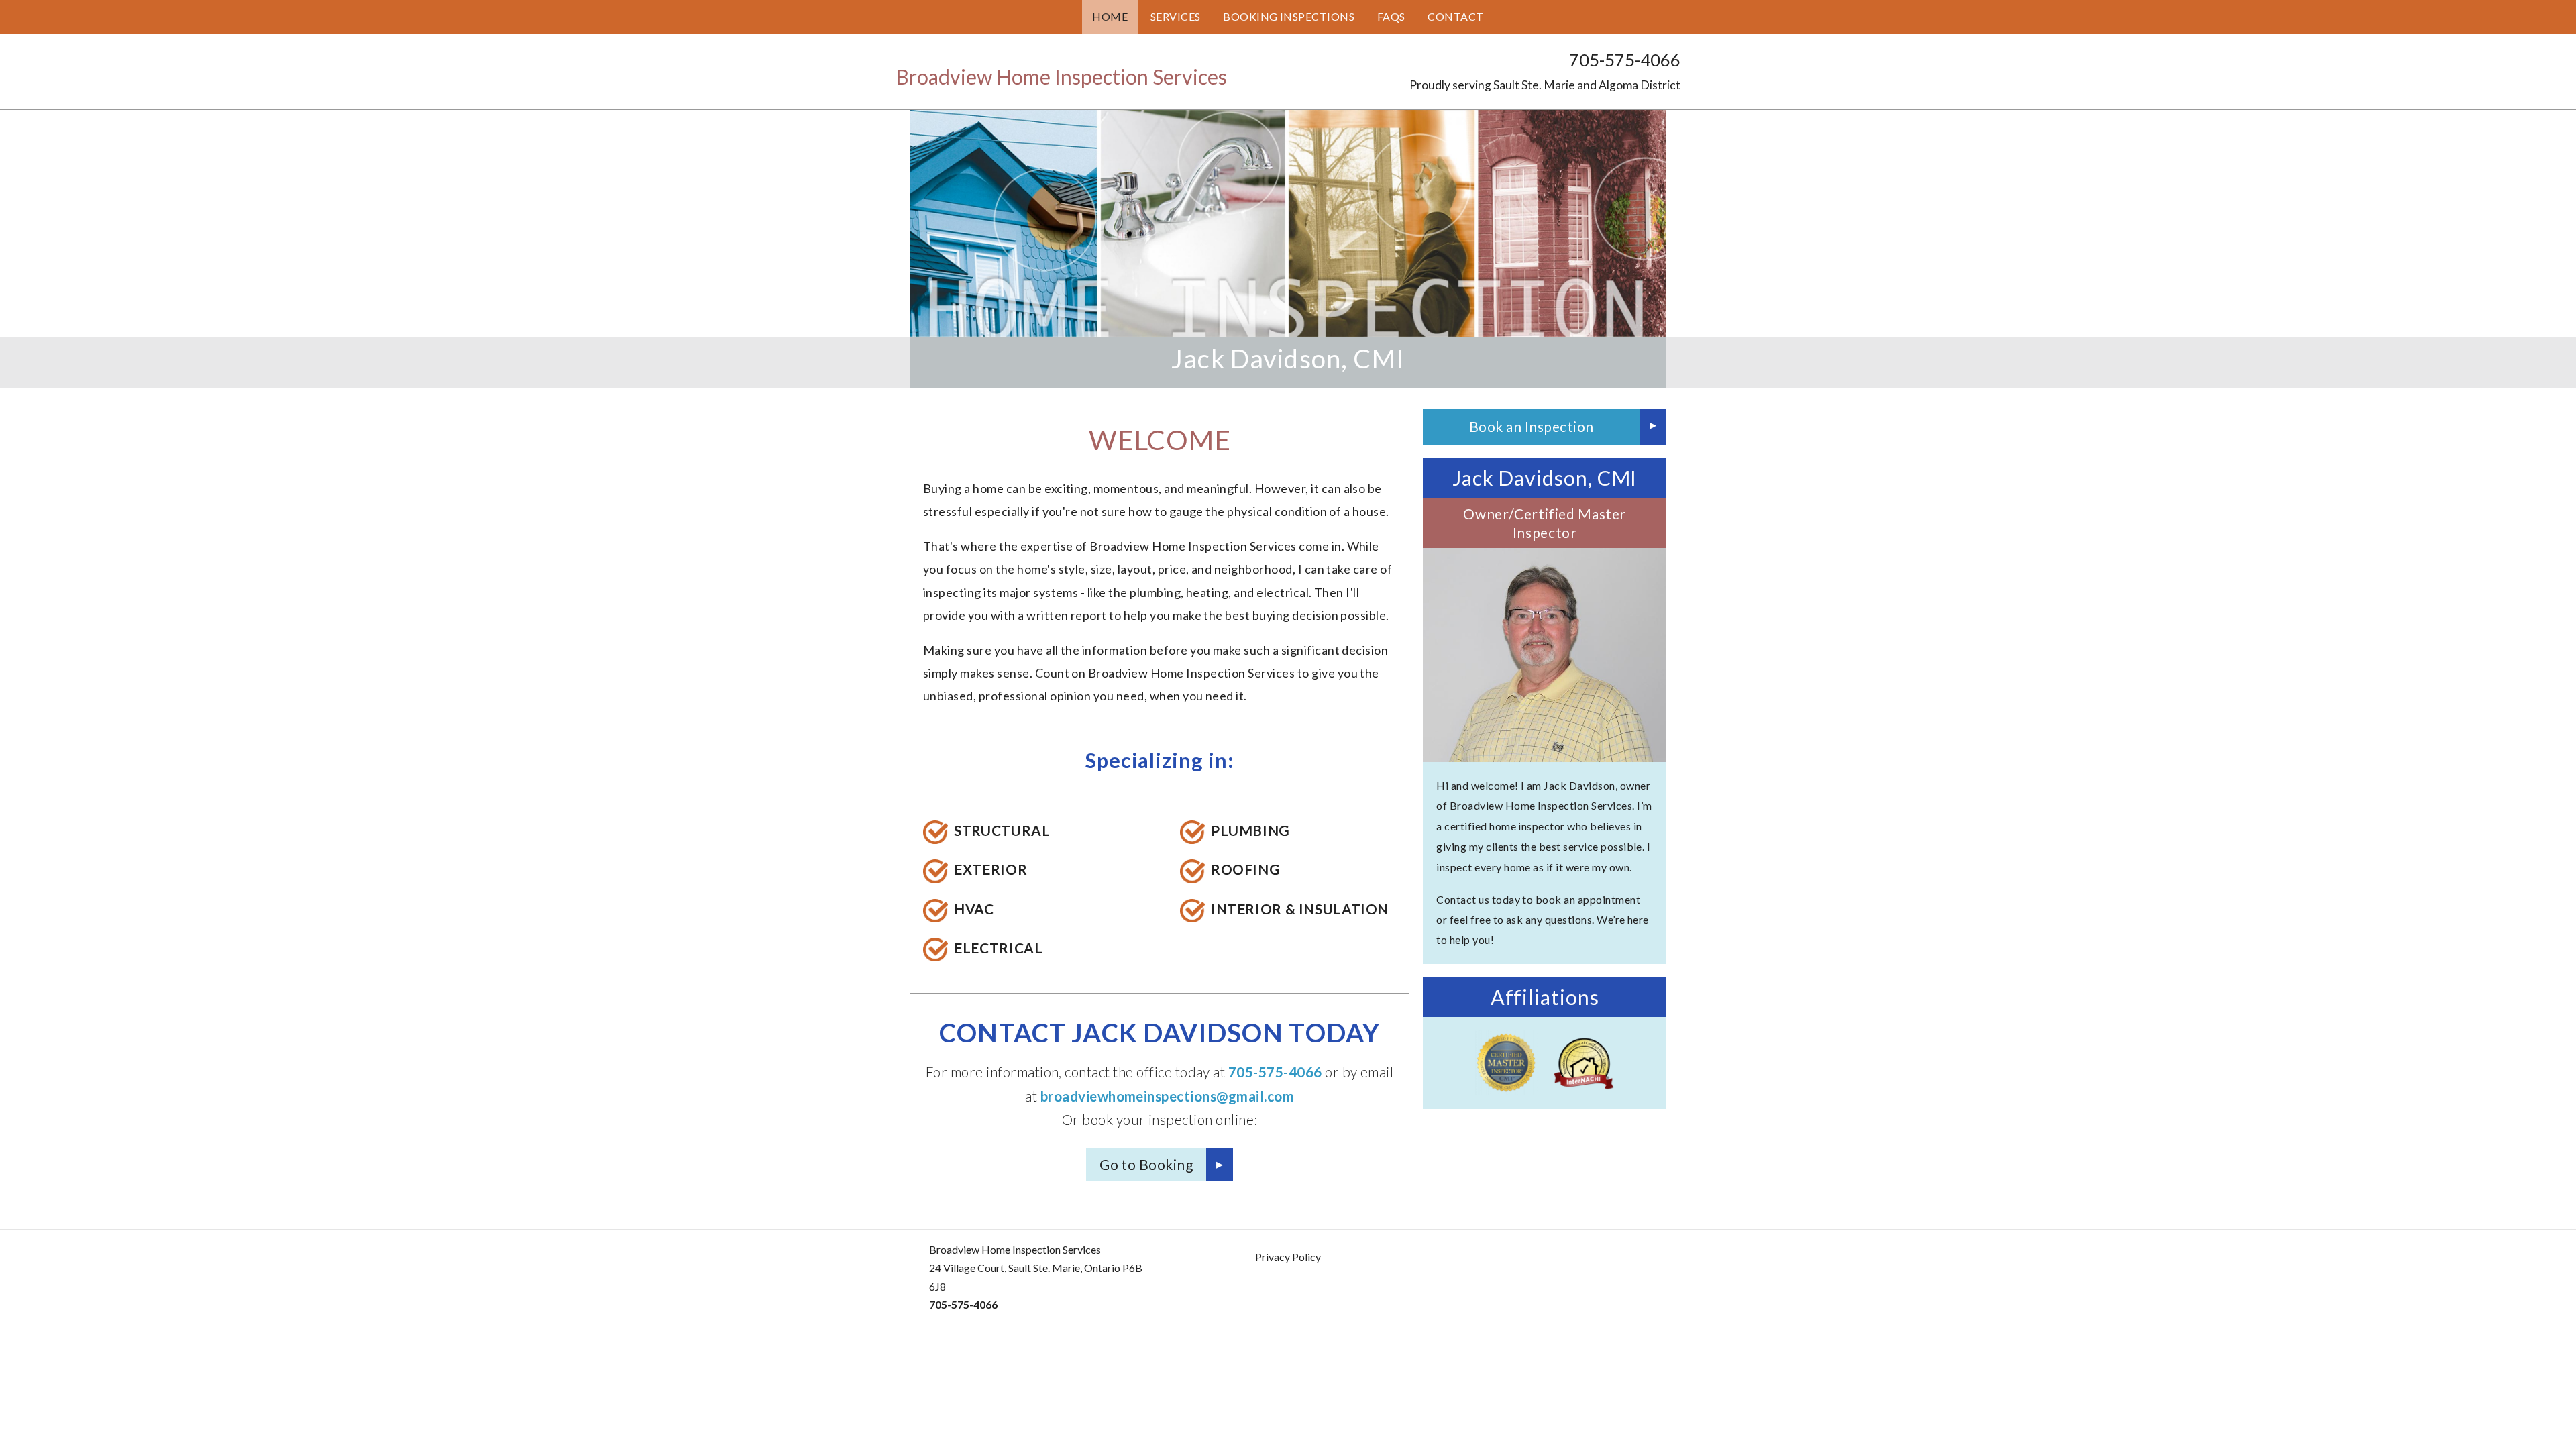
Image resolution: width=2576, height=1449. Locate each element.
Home (1110, 16)
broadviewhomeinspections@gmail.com (1167, 1096)
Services (1176, 16)
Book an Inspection (1532, 426)
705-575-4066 (1625, 60)
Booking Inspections (1289, 16)
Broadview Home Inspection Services (1061, 76)
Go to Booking (1146, 1164)
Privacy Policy (1288, 1257)
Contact (1455, 16)
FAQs (1391, 16)
